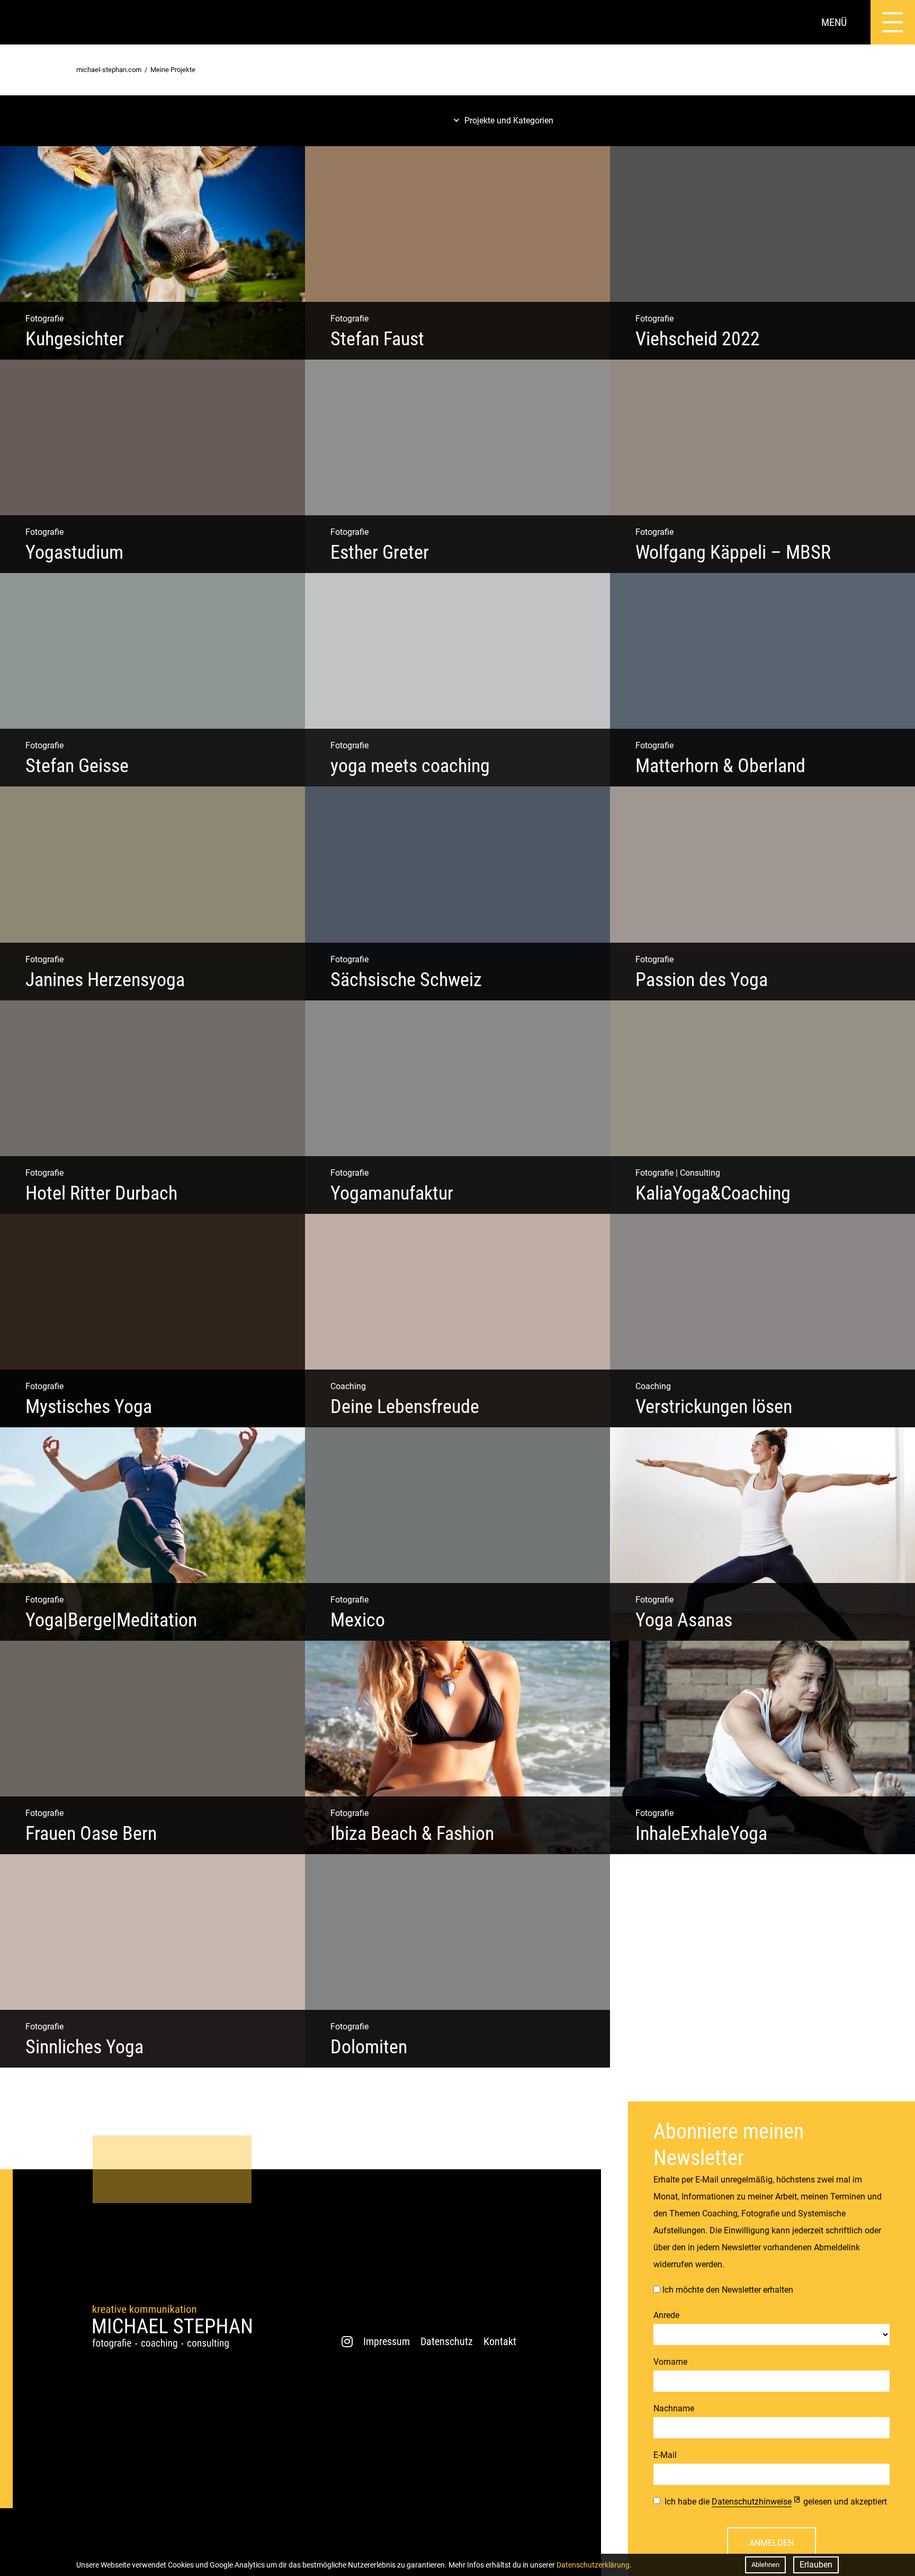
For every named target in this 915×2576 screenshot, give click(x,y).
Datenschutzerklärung (593, 2565)
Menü (834, 22)
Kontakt (500, 2341)
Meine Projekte (173, 70)
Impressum (387, 2341)
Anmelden (772, 2543)
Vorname (670, 2362)
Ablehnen (765, 2565)
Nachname (674, 2408)
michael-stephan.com (109, 70)
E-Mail (665, 2455)
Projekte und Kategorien (509, 120)
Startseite (22, 22)
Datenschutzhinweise (752, 2502)
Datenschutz (447, 2341)
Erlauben (816, 2565)
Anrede (666, 2315)
